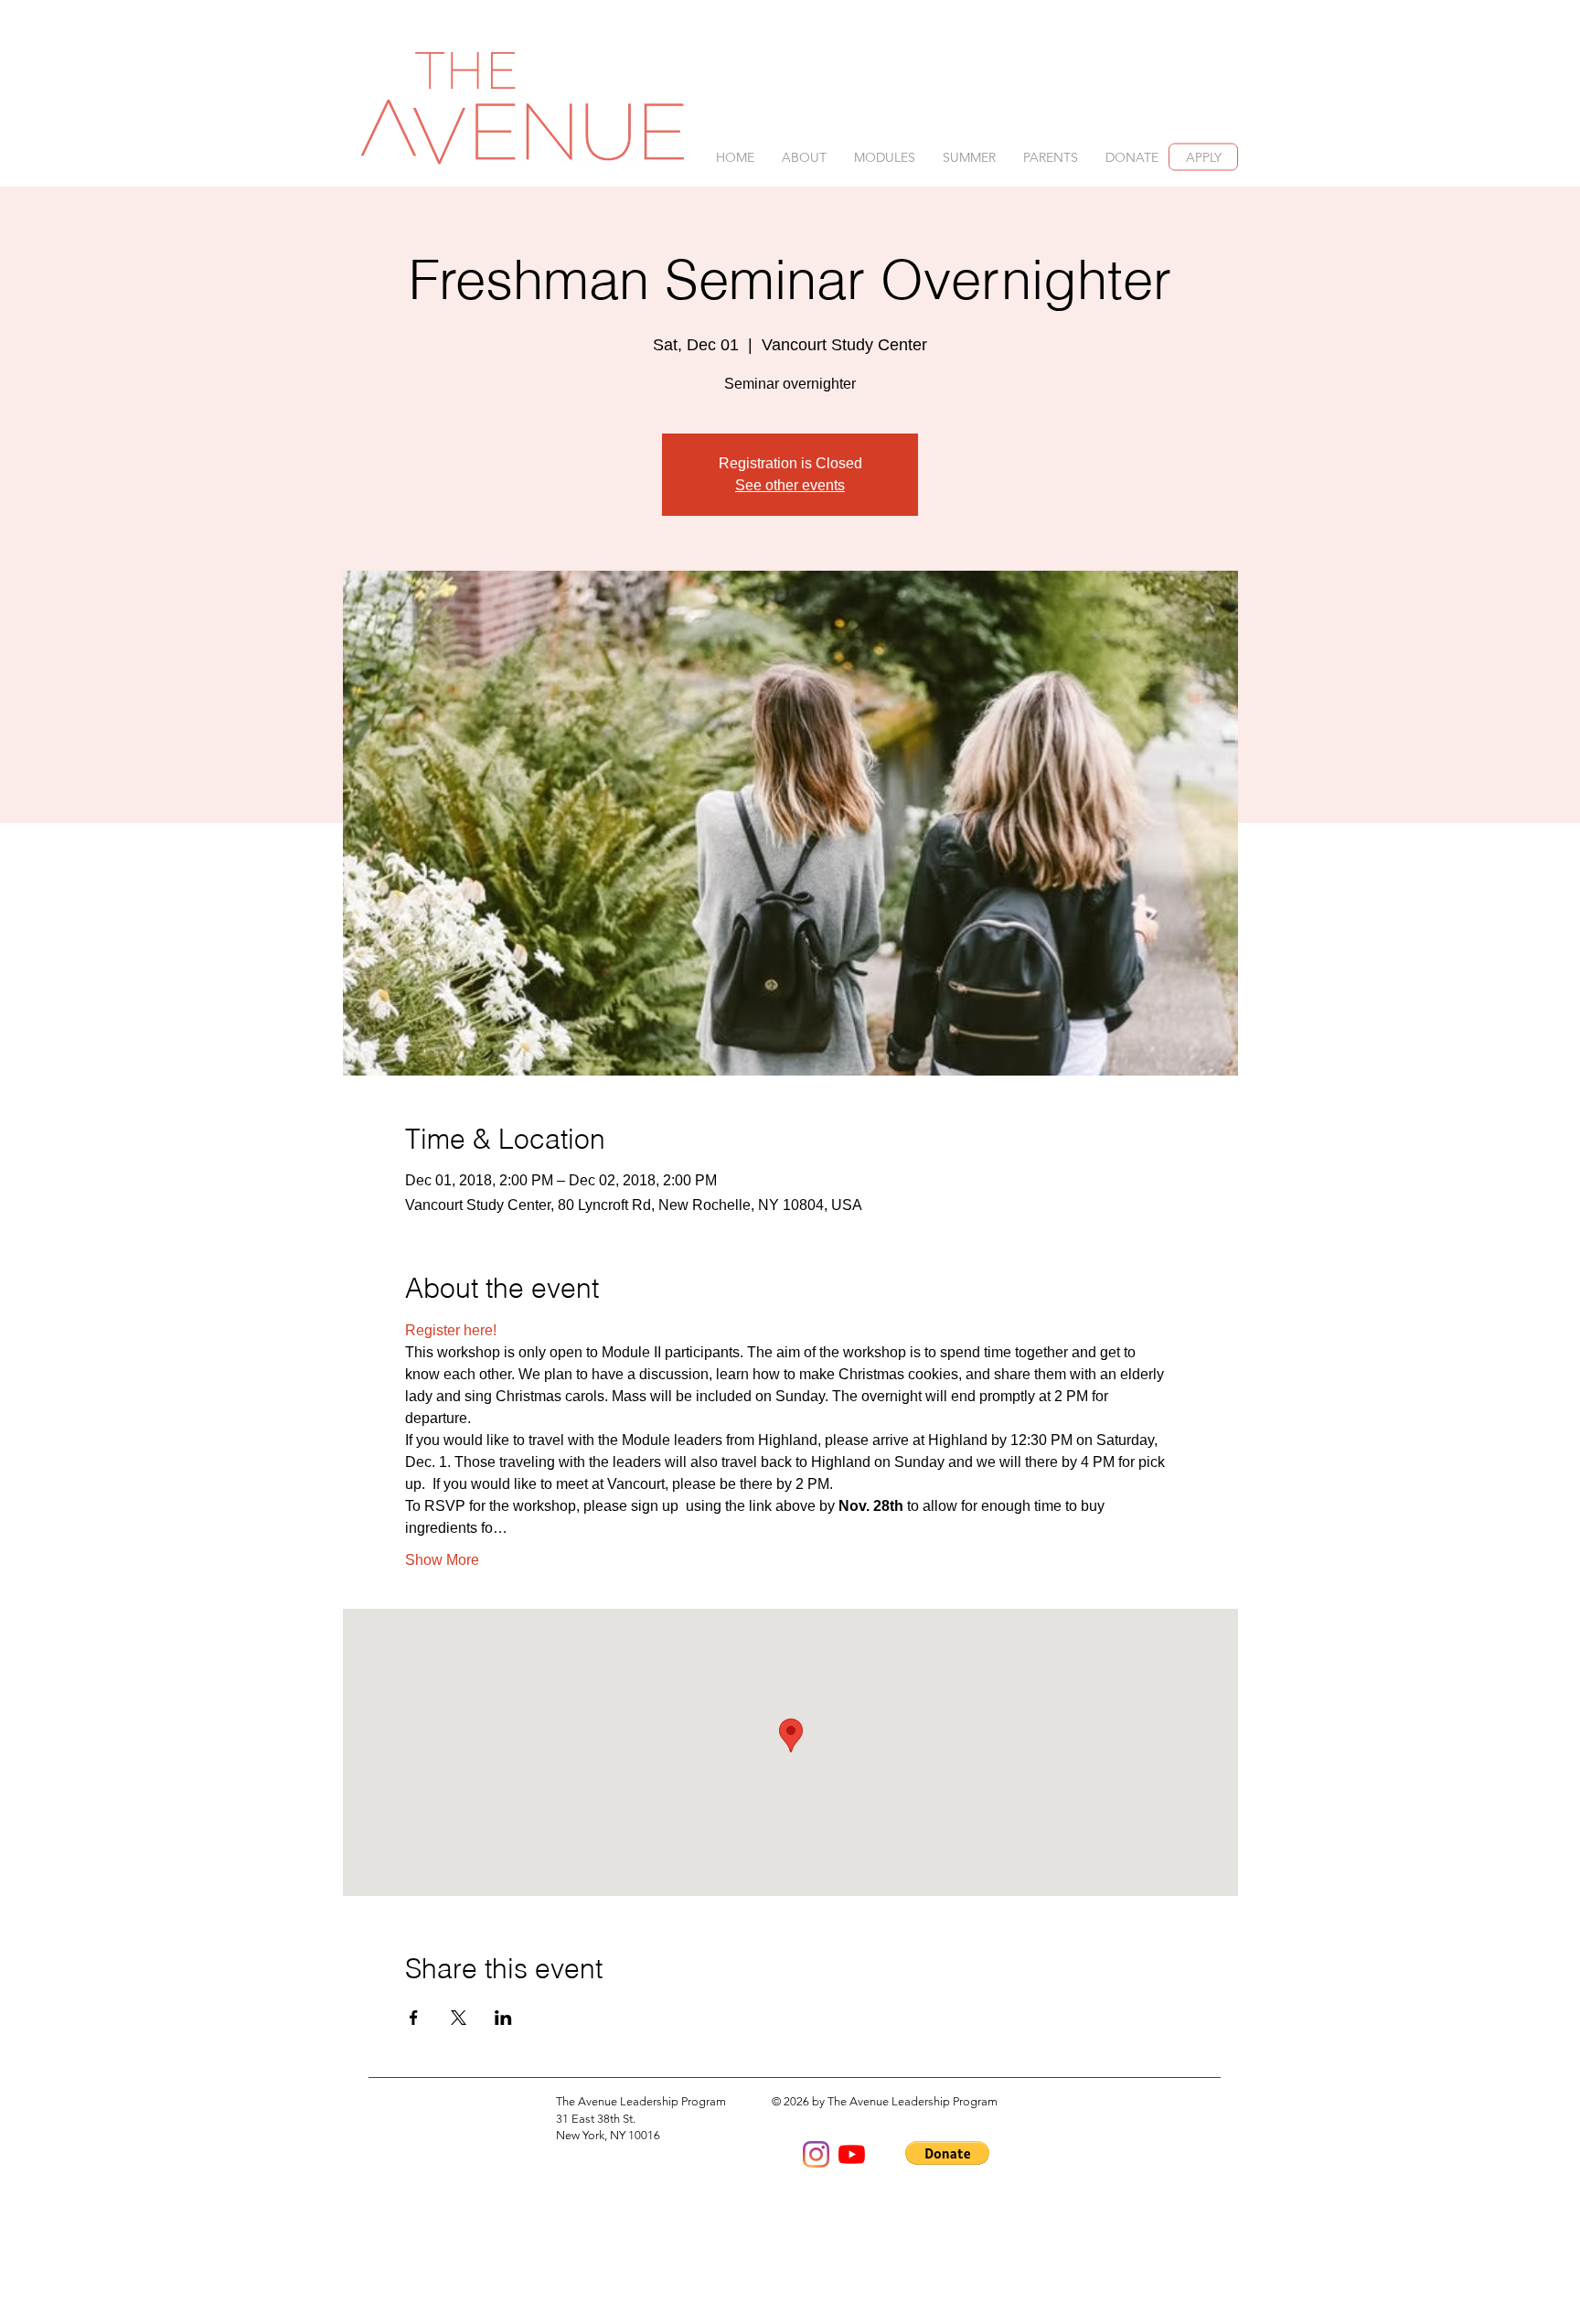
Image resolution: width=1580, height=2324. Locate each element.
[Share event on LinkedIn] (503, 2018)
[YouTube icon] (852, 2154)
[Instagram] (816, 2154)
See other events (790, 485)
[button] (804, 158)
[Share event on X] (459, 2018)
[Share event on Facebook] (414, 2018)
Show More (442, 1560)
